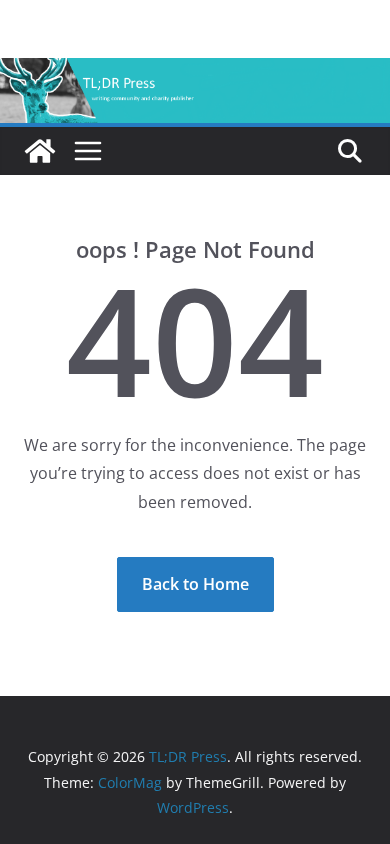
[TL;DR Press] (195, 72)
